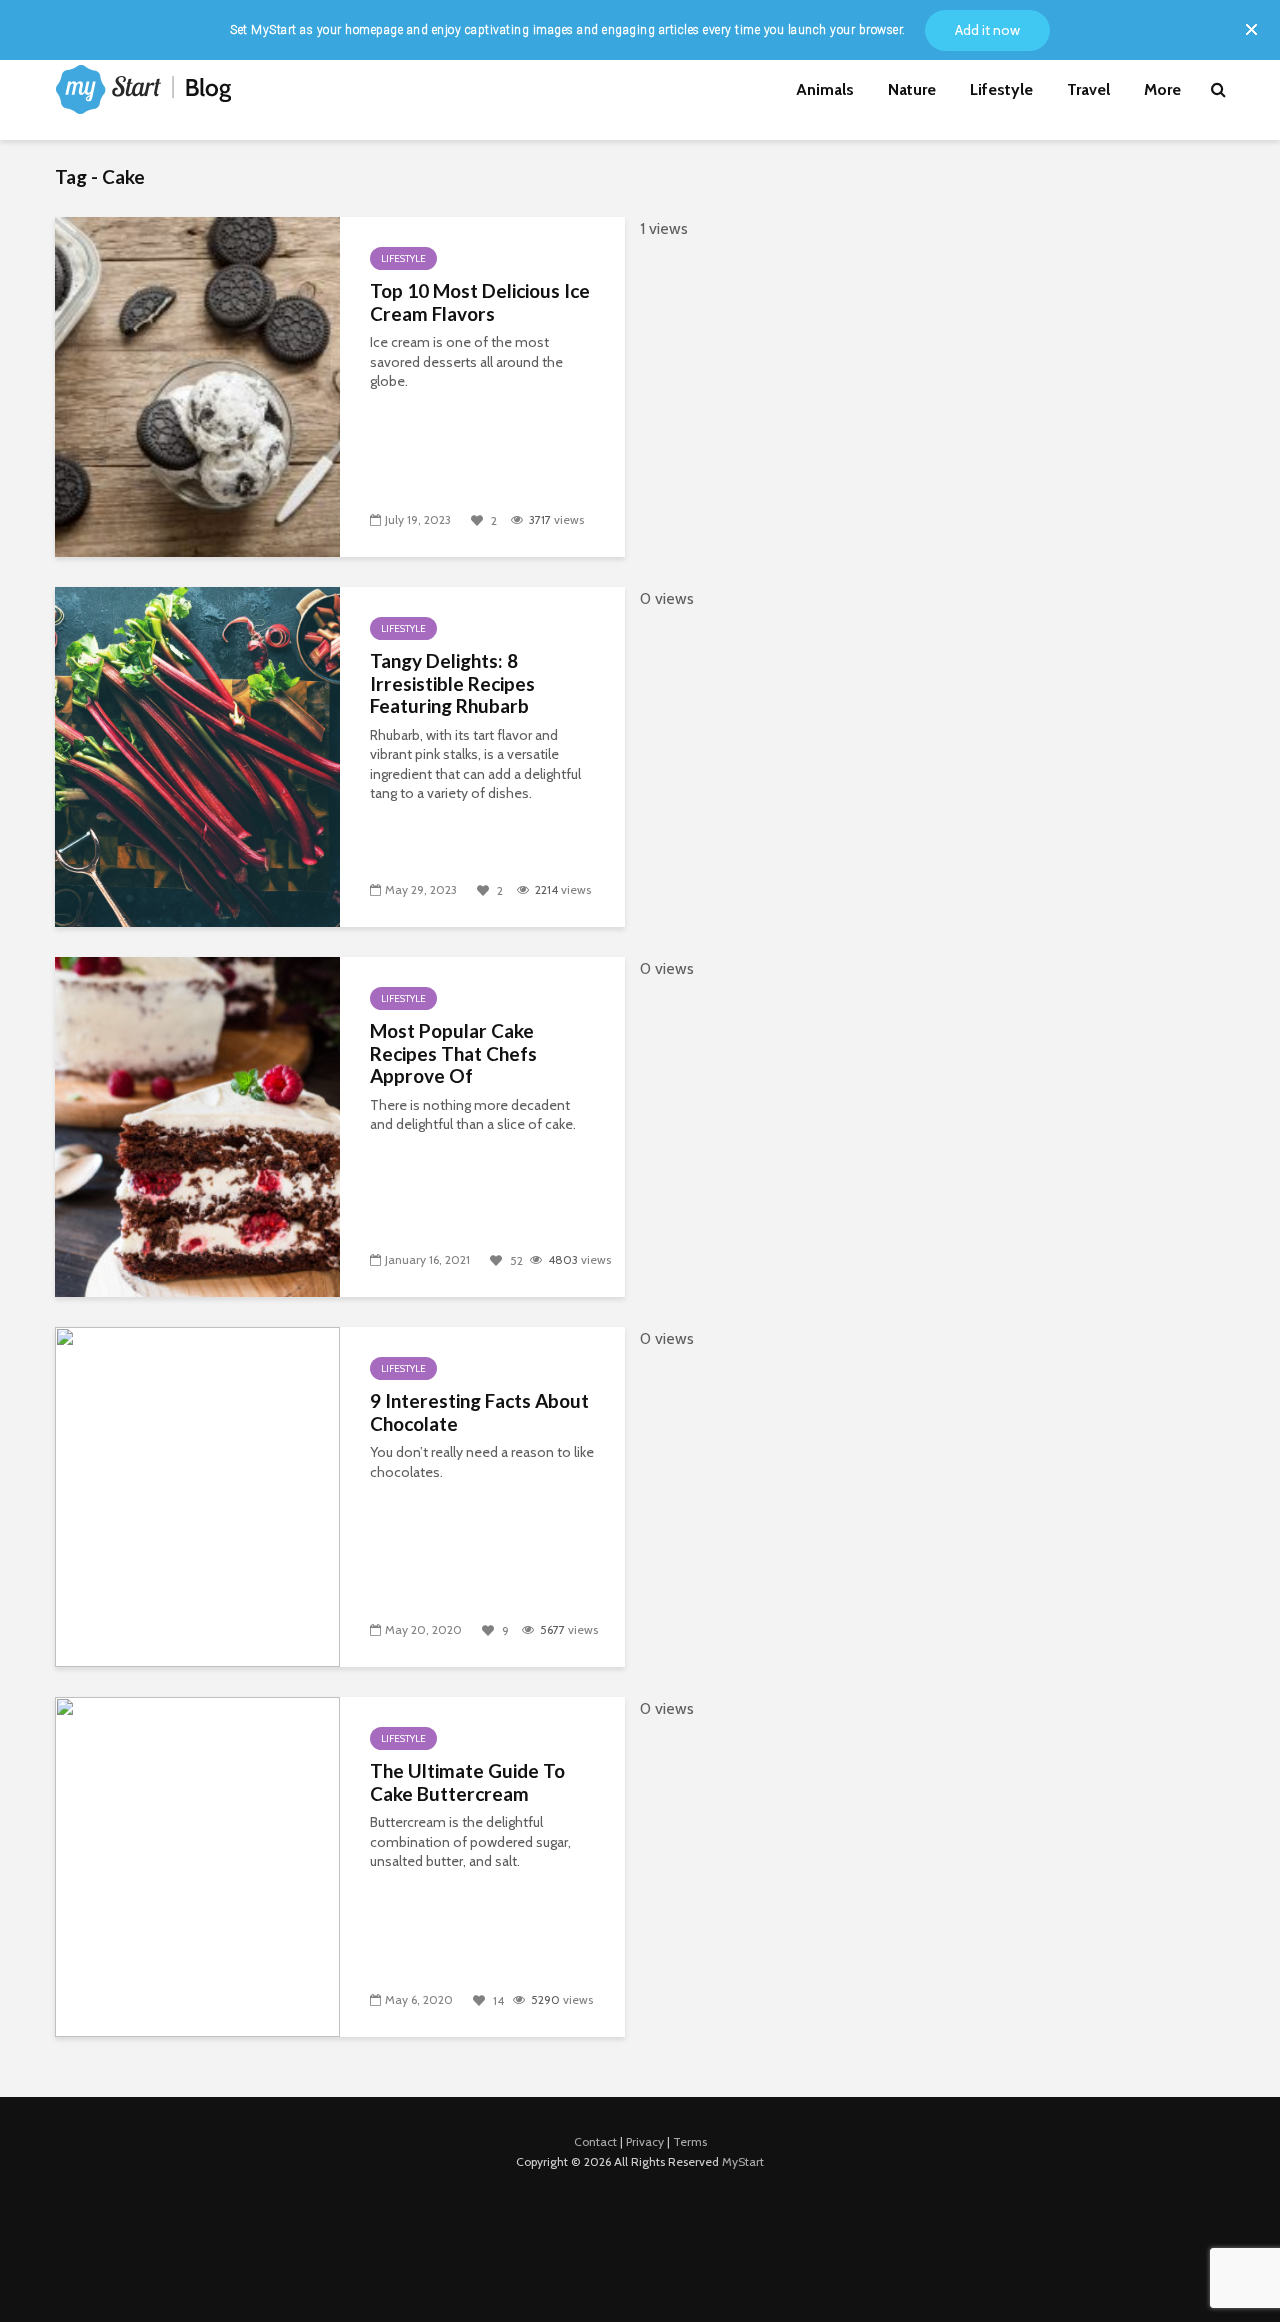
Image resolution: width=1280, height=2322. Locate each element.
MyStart (743, 2161)
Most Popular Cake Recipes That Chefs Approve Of (453, 1054)
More (1162, 89)
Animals (825, 89)
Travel (1088, 89)
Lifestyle (1001, 89)
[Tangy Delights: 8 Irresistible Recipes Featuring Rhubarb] (197, 755)
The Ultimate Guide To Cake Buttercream (467, 1782)
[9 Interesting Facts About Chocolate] (197, 1495)
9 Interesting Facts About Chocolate (479, 1412)
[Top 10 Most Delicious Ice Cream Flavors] (197, 385)
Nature (912, 89)
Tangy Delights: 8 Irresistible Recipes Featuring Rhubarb (452, 684)
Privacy (645, 2141)
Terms (690, 2141)
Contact (595, 2141)
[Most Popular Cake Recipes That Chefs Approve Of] (197, 1125)
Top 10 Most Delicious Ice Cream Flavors (480, 302)
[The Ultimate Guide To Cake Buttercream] (197, 1865)
